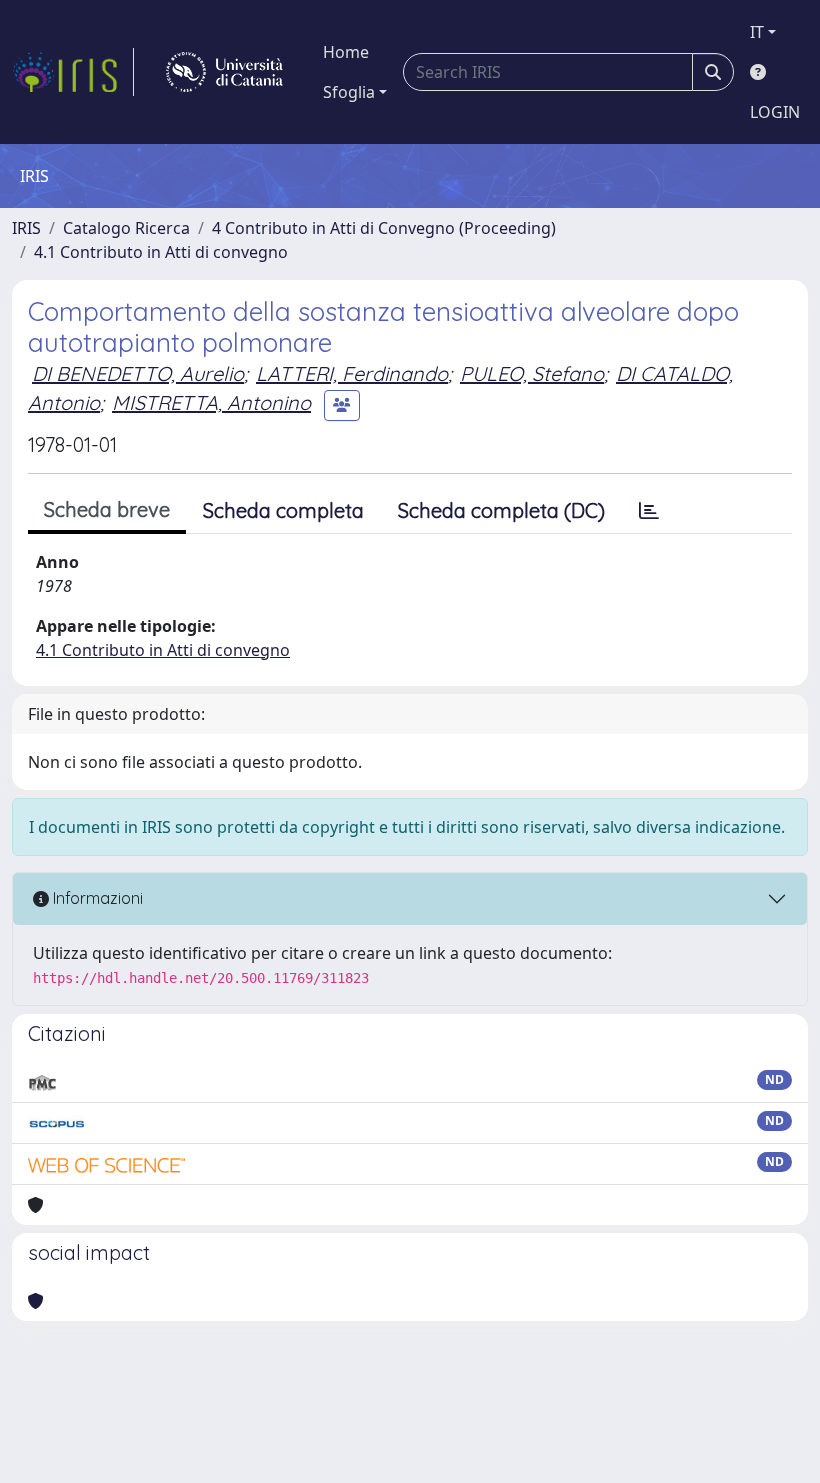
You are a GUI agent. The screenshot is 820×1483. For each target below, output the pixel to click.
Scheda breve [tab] (107, 509)
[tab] (649, 511)
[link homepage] (73, 72)
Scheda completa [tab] (283, 510)
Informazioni (96, 898)
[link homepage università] (224, 72)
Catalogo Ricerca (126, 228)
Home (346, 52)
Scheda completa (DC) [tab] (501, 510)
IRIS (26, 228)
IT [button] (757, 32)
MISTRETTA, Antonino (211, 402)
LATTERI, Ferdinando (352, 373)
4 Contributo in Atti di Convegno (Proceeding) (384, 228)
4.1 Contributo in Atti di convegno (161, 252)
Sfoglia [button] (349, 92)
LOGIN (775, 112)
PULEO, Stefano (532, 373)
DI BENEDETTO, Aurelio (138, 373)
